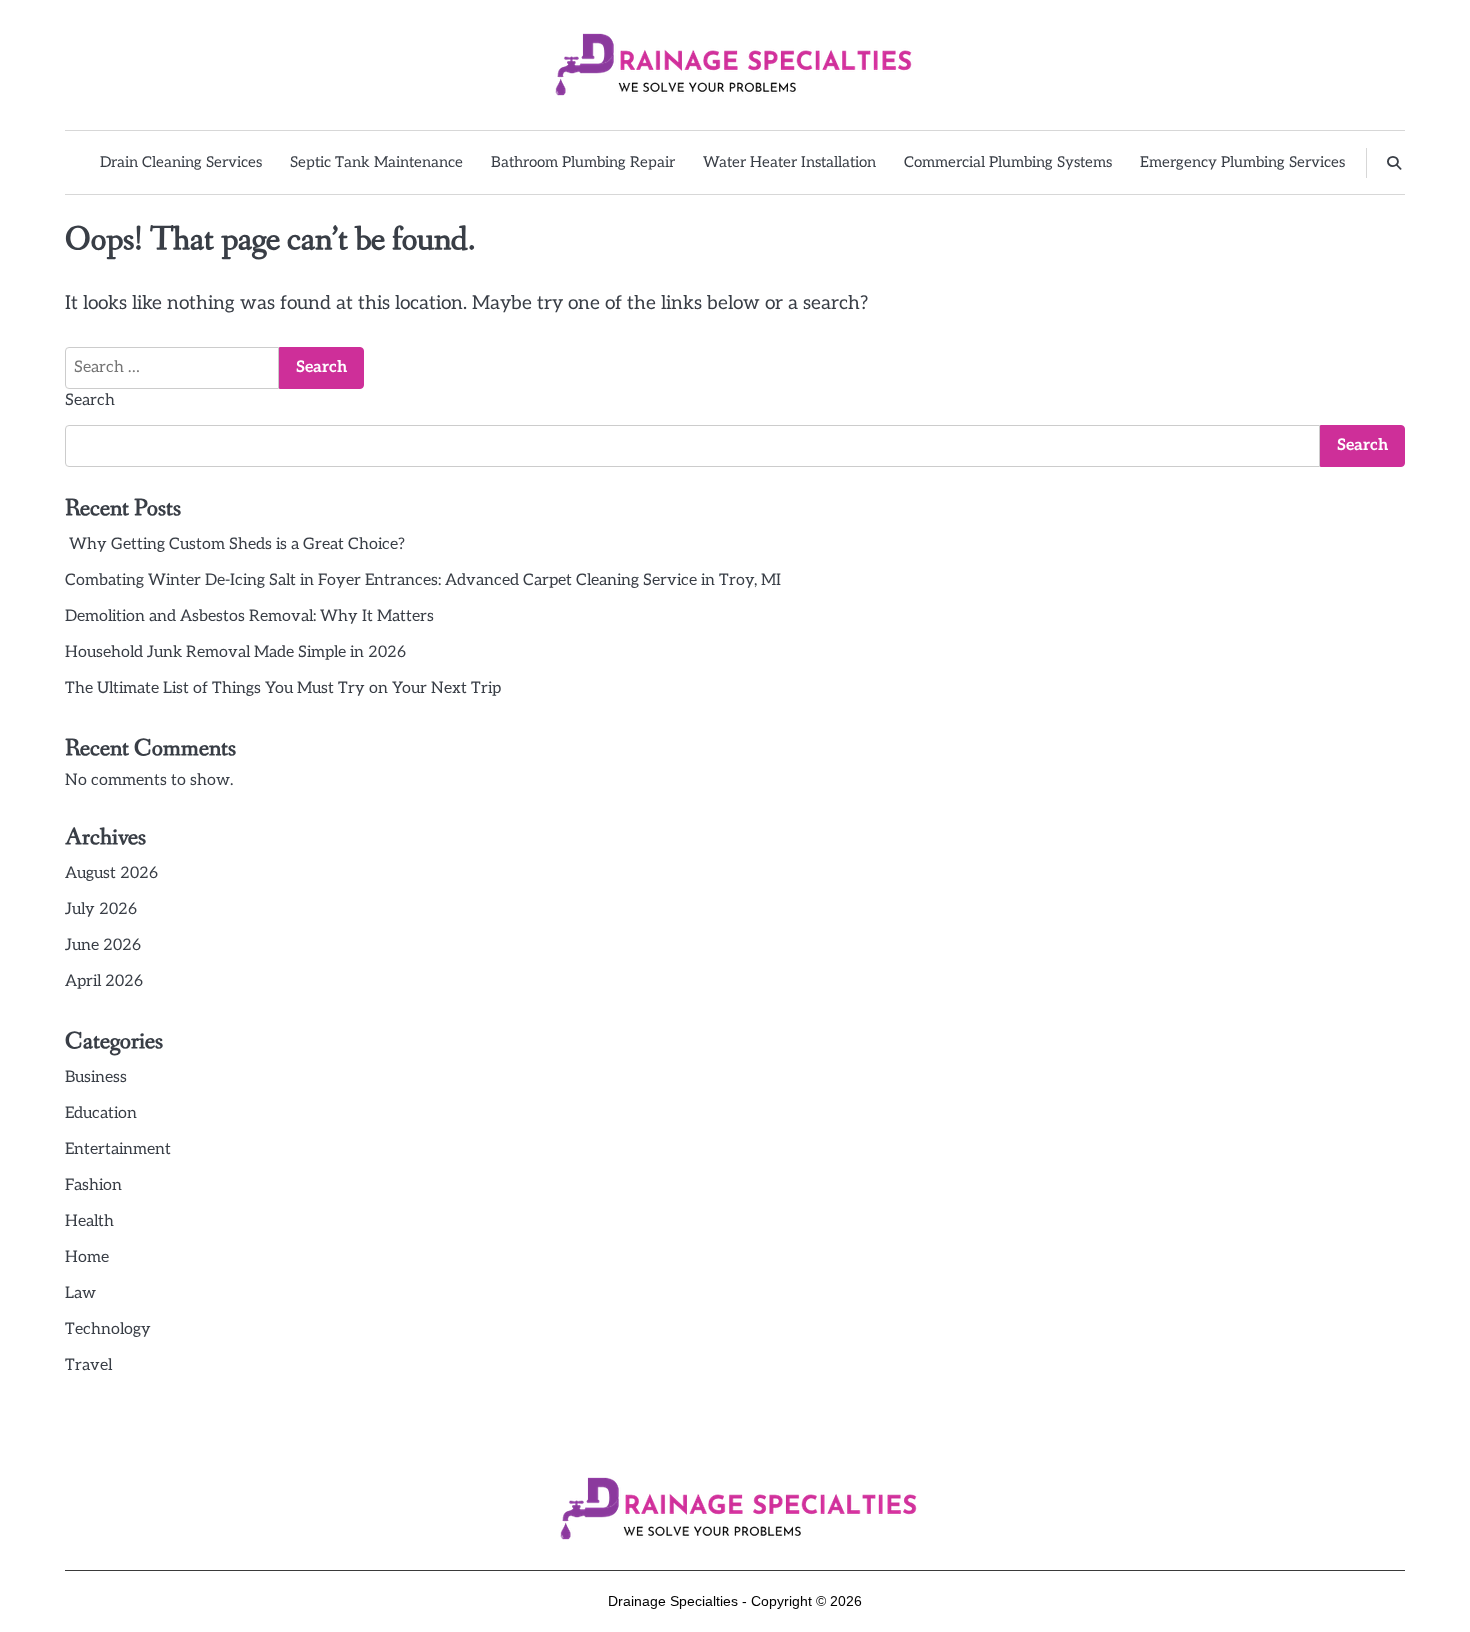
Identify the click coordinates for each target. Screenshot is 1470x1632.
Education (101, 1113)
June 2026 (103, 945)
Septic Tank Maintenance (376, 162)
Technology (108, 1329)
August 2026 (111, 873)
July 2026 (101, 909)
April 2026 (104, 981)
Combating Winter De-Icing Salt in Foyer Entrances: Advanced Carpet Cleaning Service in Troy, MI (423, 580)
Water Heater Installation (789, 162)
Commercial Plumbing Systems (1008, 162)
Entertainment (118, 1149)
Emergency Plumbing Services (1242, 162)
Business (96, 1077)
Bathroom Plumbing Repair (583, 162)
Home (87, 1257)
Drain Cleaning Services (181, 162)
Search (90, 400)
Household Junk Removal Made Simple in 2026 (235, 652)
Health (89, 1221)
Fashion (93, 1185)
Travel (88, 1365)
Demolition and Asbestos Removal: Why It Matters (249, 616)
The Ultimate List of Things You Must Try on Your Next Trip (283, 688)
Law (80, 1293)
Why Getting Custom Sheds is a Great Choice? (235, 544)
